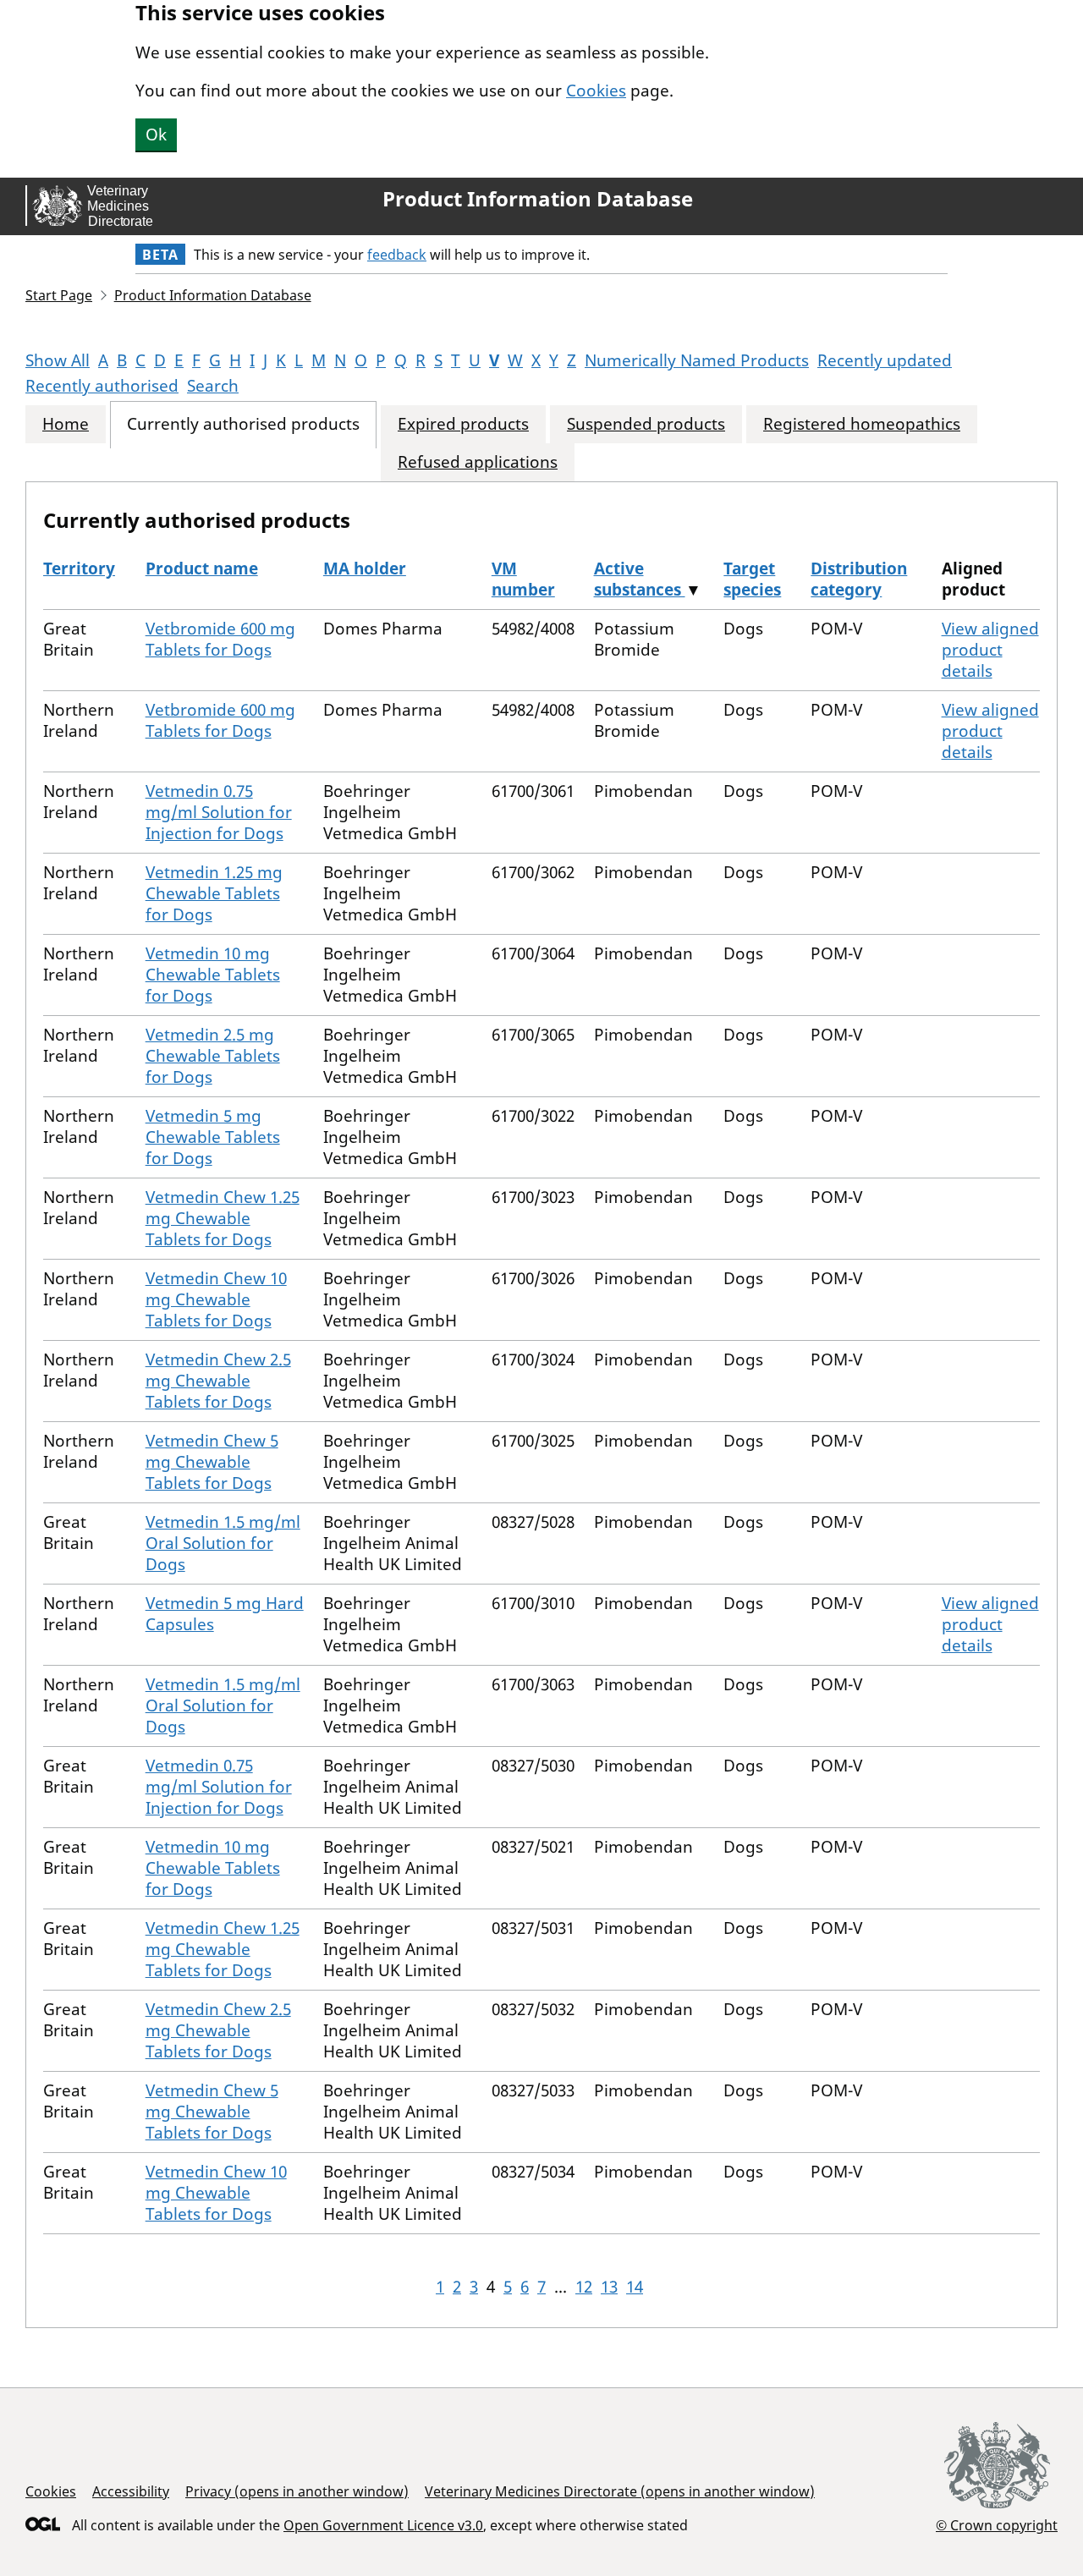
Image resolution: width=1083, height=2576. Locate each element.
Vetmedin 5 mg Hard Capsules (225, 1614)
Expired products (463, 424)
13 (609, 2287)
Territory (79, 568)
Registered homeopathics (862, 424)
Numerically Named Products (697, 360)
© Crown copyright (997, 2525)
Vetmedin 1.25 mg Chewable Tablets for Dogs (214, 893)
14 (635, 2287)
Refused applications (478, 462)
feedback (397, 255)
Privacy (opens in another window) (297, 2491)
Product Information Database (538, 199)
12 (584, 2287)
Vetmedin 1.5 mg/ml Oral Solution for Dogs (223, 1543)
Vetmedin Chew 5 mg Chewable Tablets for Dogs (212, 1462)
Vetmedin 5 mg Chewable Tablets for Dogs (213, 1137)
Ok (156, 135)
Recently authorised (102, 386)
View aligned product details (990, 650)
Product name (202, 568)
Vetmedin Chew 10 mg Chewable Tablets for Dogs (216, 1299)
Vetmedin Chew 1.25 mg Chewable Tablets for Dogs (223, 1218)
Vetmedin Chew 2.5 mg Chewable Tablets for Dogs (218, 1381)
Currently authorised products (243, 424)
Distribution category (859, 579)
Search (213, 386)
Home (66, 424)
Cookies (596, 91)
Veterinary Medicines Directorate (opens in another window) (620, 2491)
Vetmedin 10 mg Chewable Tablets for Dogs (213, 975)
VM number (523, 579)
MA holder (365, 568)
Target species (752, 579)
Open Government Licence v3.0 (383, 2525)
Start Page (59, 295)
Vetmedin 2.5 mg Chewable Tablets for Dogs (213, 1056)
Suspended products (646, 424)
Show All (58, 360)
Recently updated (885, 360)
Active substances (640, 579)
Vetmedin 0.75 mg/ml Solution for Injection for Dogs (219, 812)
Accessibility (131, 2491)
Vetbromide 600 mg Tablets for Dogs (220, 639)
